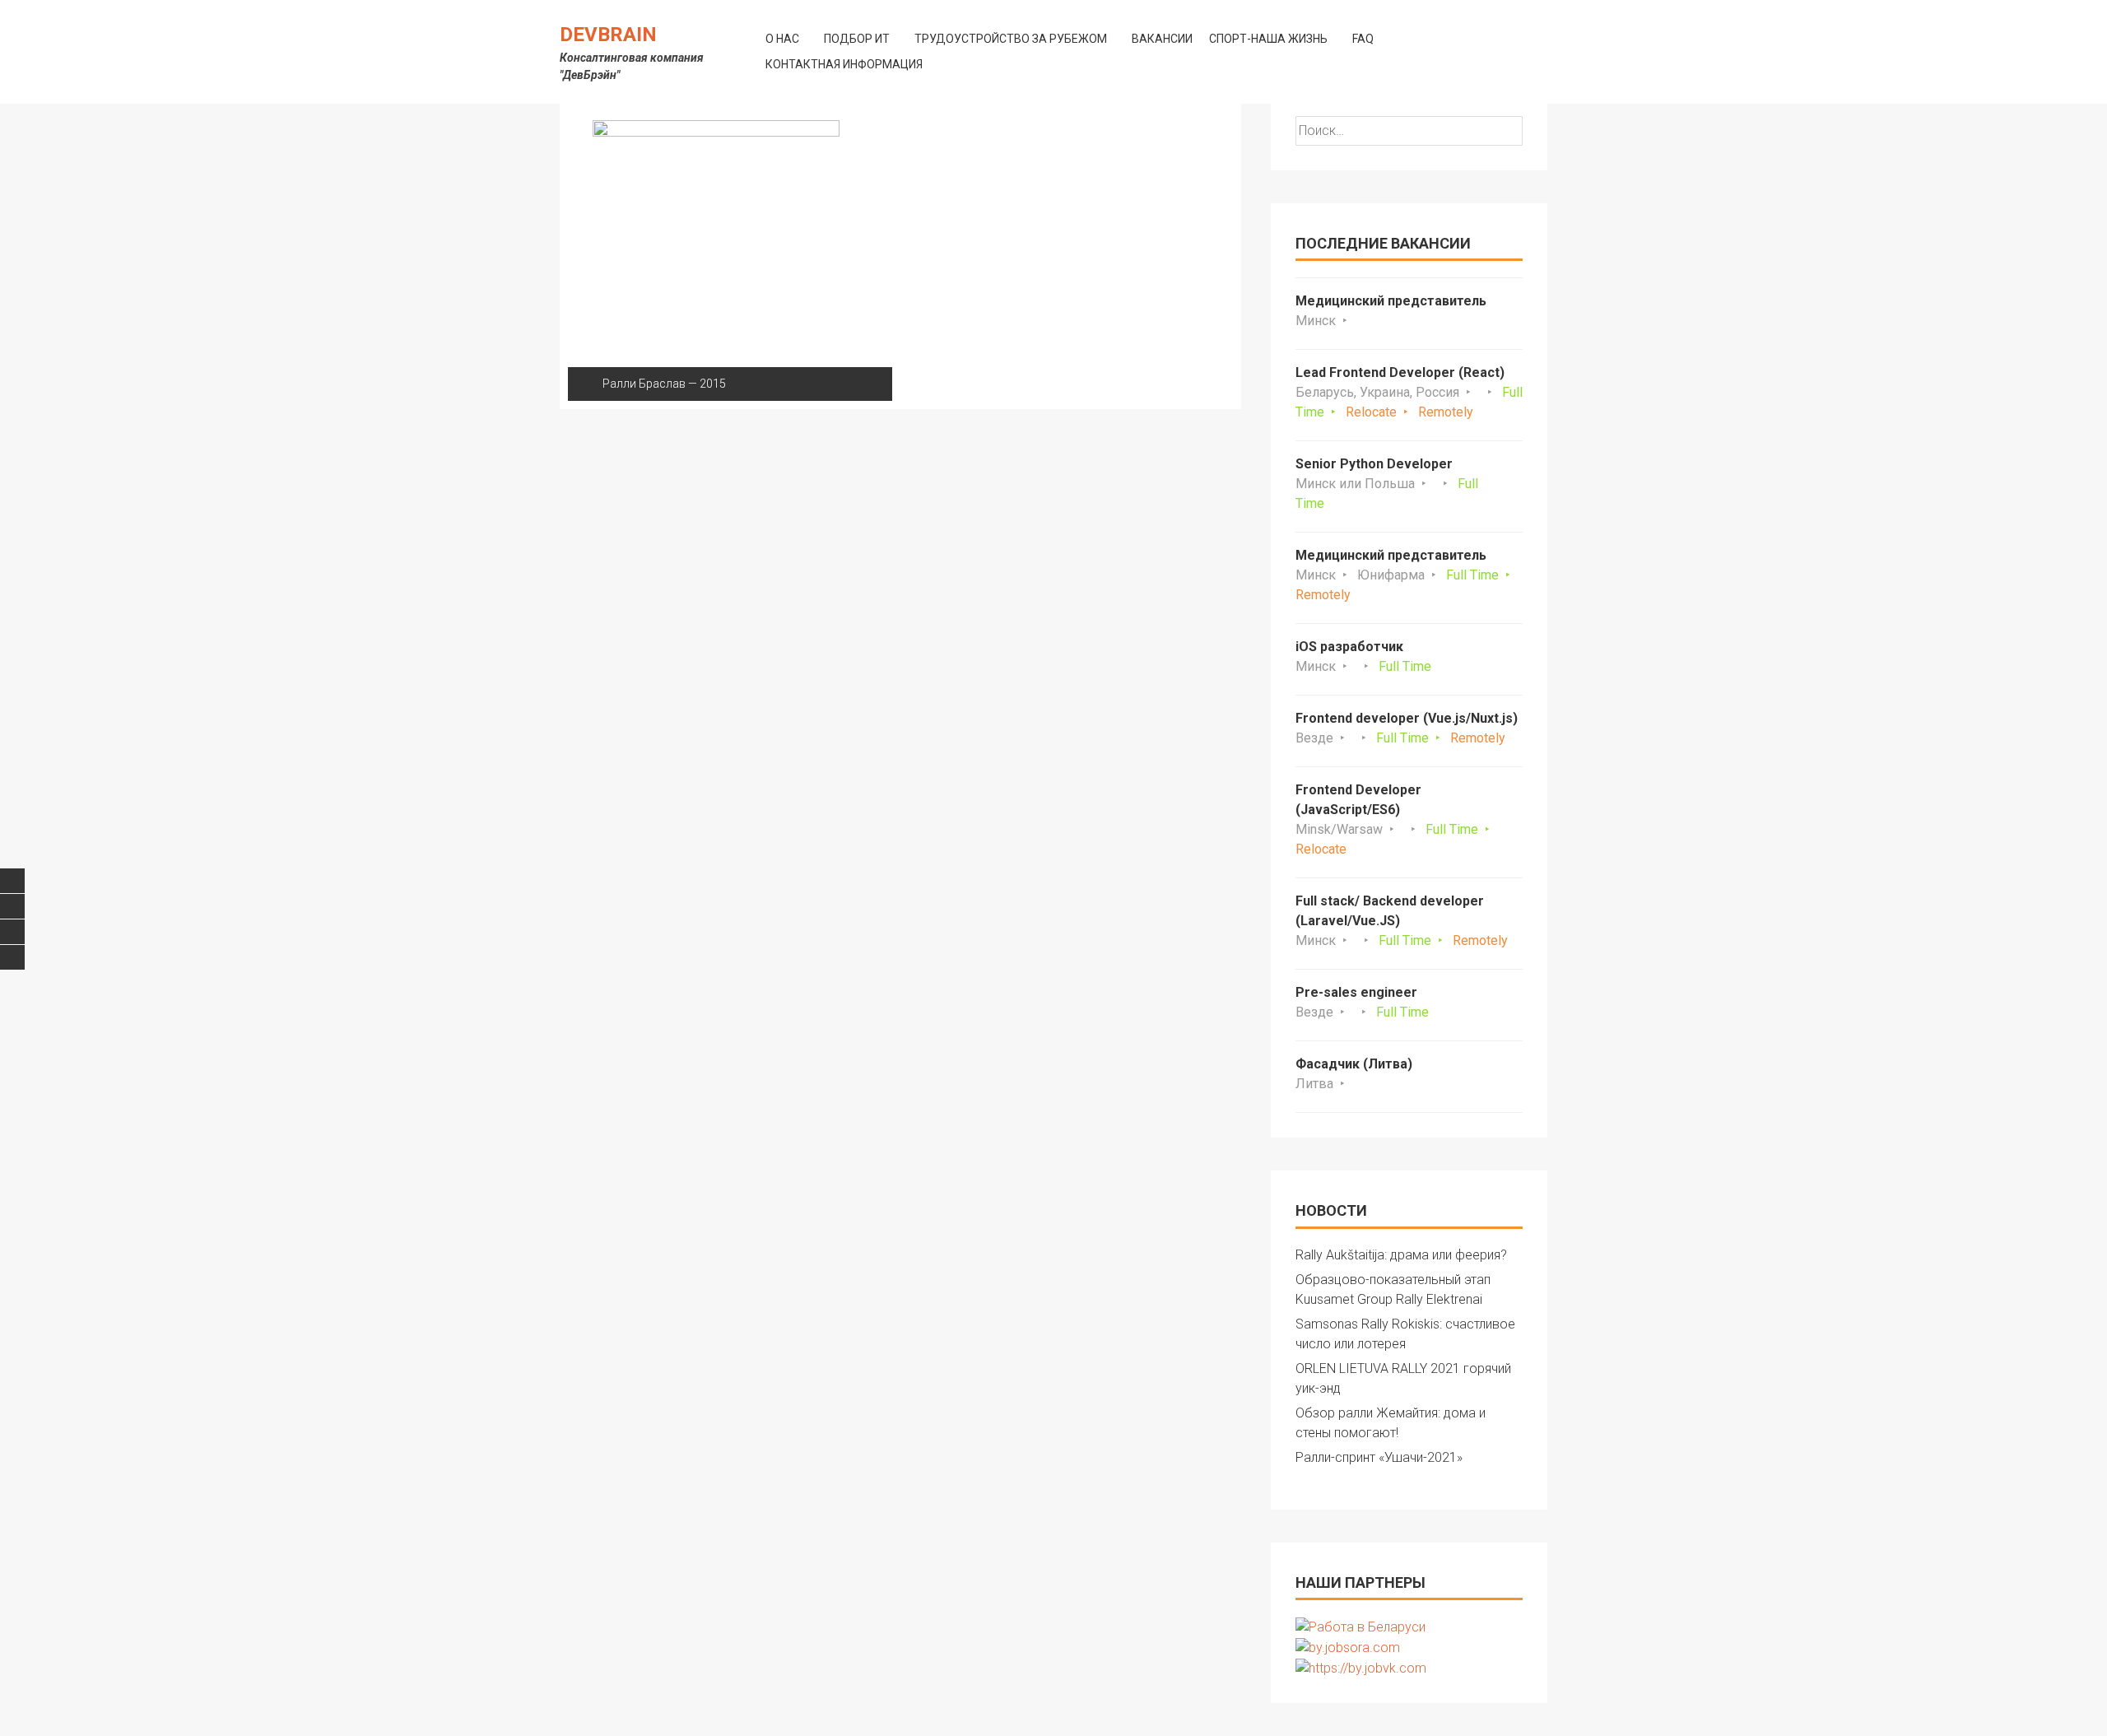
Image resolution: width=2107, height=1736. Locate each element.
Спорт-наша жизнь (1268, 39)
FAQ (1363, 39)
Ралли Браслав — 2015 (664, 384)
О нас (782, 39)
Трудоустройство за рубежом (1011, 39)
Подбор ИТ (857, 39)
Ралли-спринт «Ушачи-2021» (1379, 1457)
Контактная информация (844, 64)
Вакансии (1162, 39)
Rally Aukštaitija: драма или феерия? (1401, 1255)
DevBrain (608, 35)
